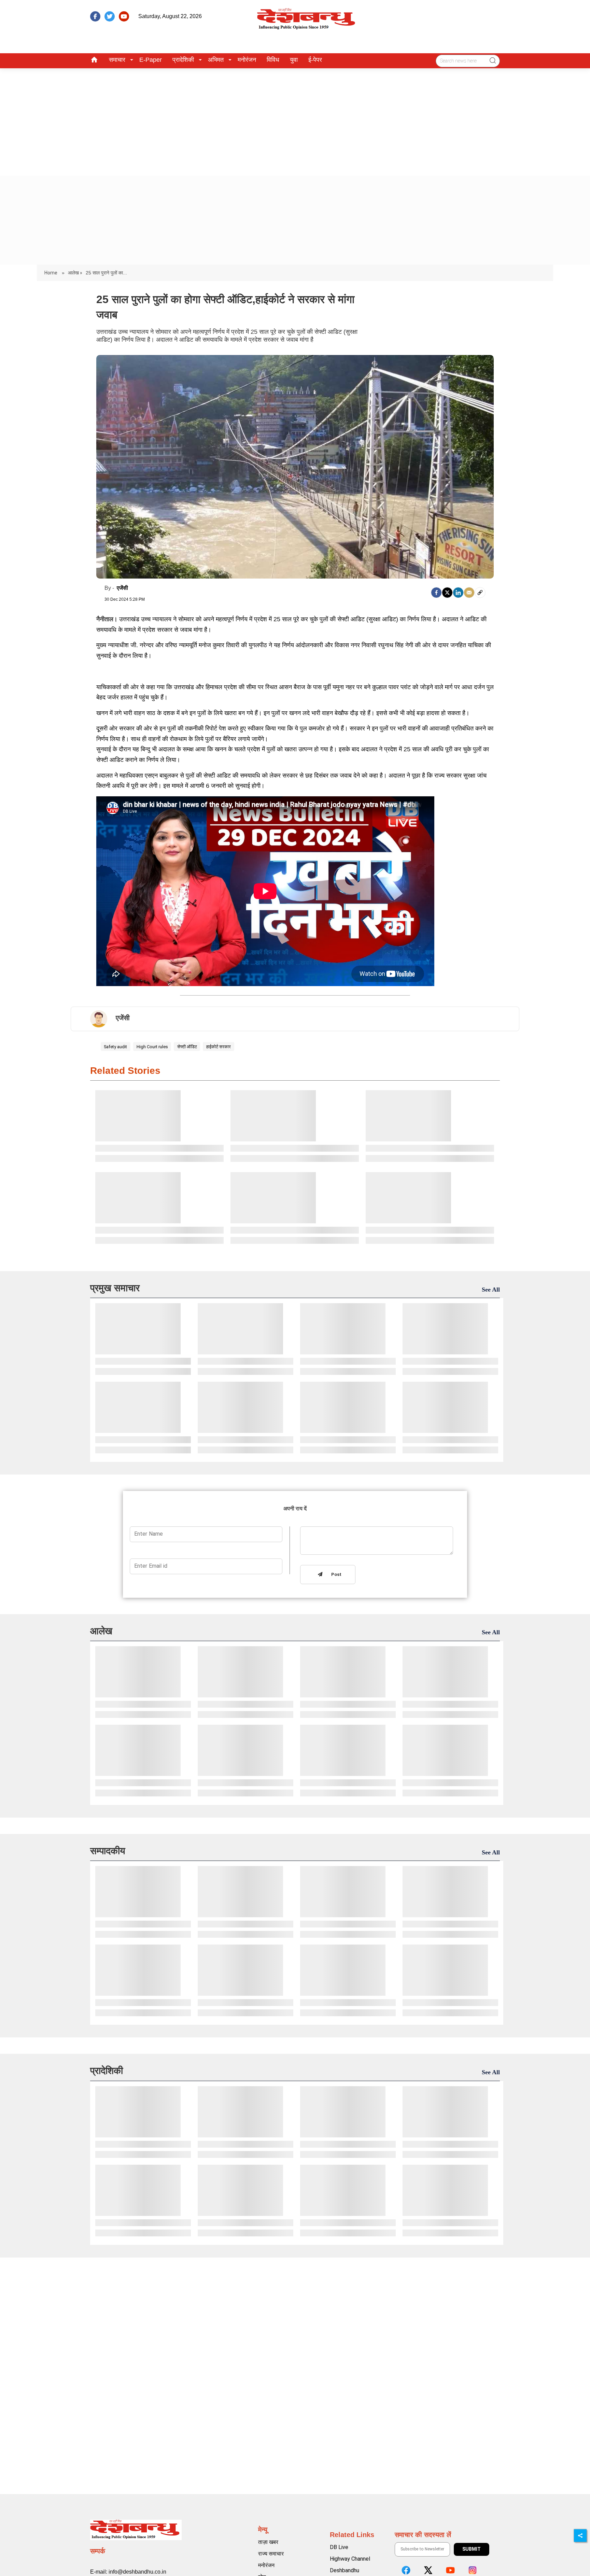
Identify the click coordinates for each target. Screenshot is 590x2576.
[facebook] (95, 16)
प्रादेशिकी (183, 60)
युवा (294, 60)
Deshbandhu (345, 2570)
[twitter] (110, 16)
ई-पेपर (315, 60)
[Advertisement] (295, 119)
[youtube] (124, 16)
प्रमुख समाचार (115, 1288)
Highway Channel (350, 2559)
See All (491, 1290)
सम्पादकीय (108, 1851)
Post (335, 1575)
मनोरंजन (247, 60)
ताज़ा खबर (268, 2542)
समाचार (117, 60)
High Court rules (152, 1047)
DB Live (339, 2547)
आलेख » (75, 273)
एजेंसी (122, 588)
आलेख (101, 1631)
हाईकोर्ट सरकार (219, 1047)
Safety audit (115, 1047)
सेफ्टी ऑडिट (187, 1047)
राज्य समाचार (271, 2554)
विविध (273, 60)
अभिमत (216, 60)
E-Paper (151, 60)
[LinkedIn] (458, 593)
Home (51, 273)
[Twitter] (447, 593)
